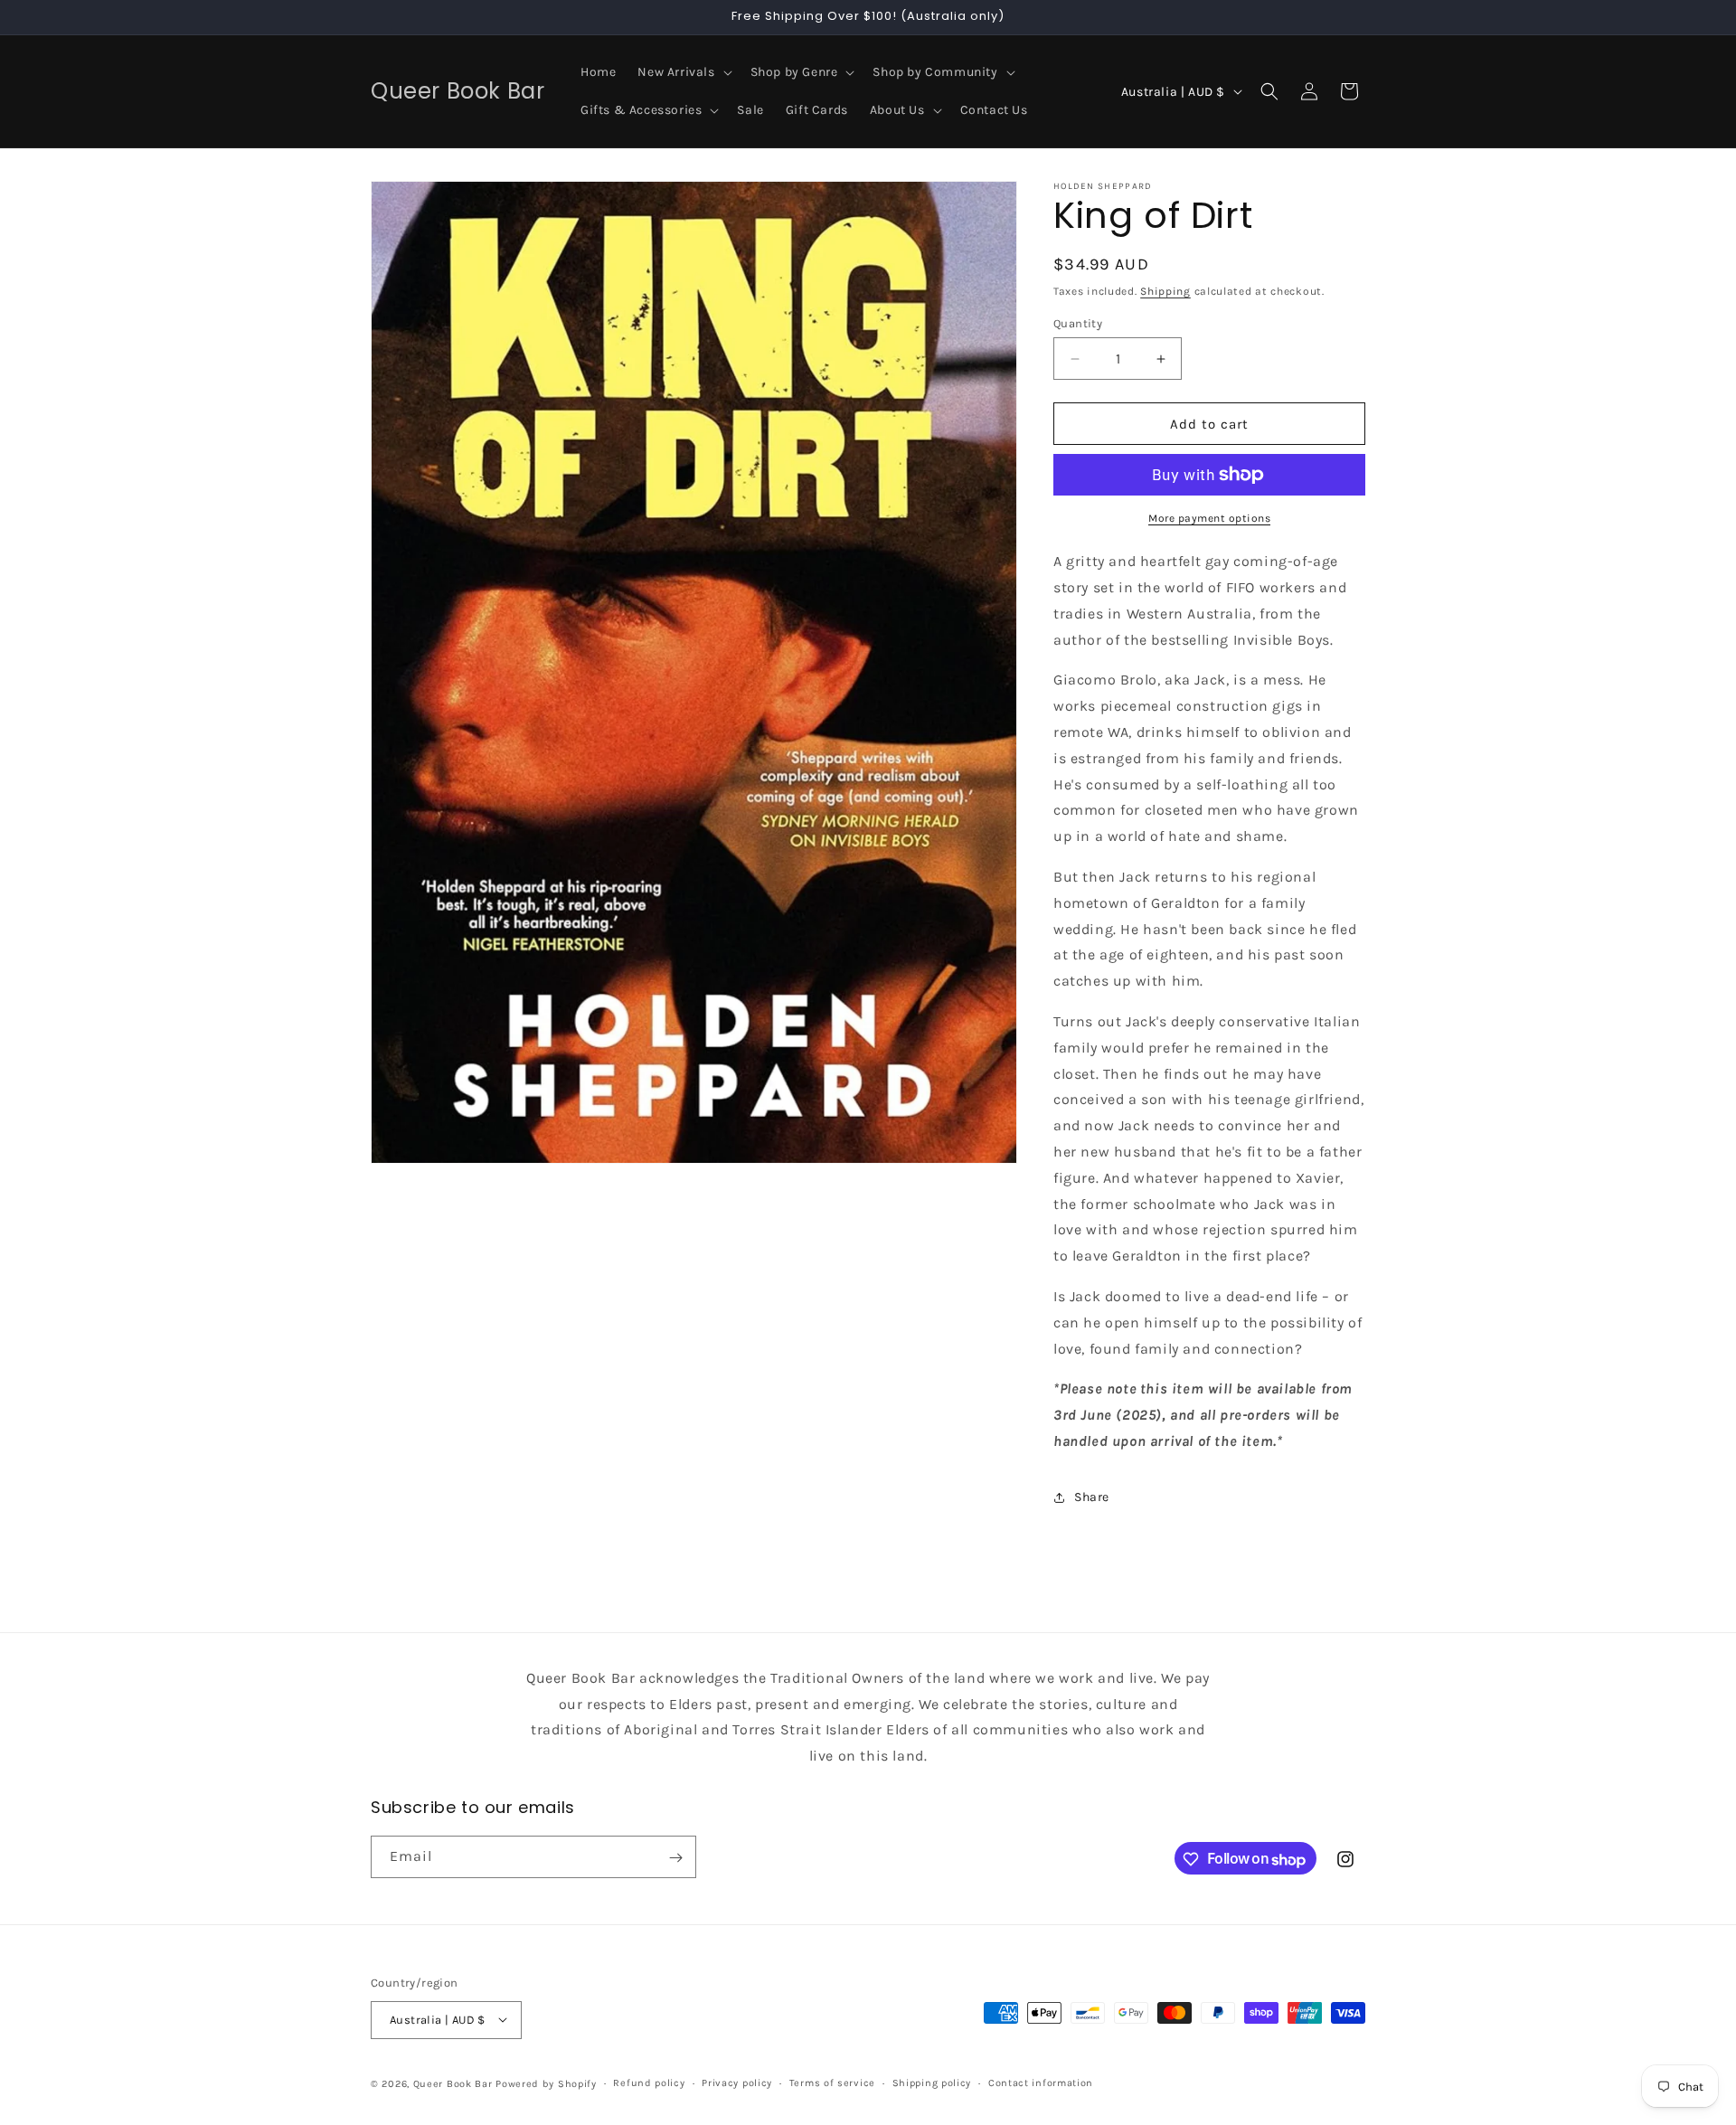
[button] (683, 72)
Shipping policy (932, 2082)
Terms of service (832, 2082)
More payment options (1209, 518)
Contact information (1041, 2082)
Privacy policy (737, 2082)
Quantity (1078, 323)
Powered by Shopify (546, 2083)
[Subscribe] (675, 1858)
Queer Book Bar (453, 2083)
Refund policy (649, 2082)
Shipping (1165, 291)
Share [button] (1092, 1497)
